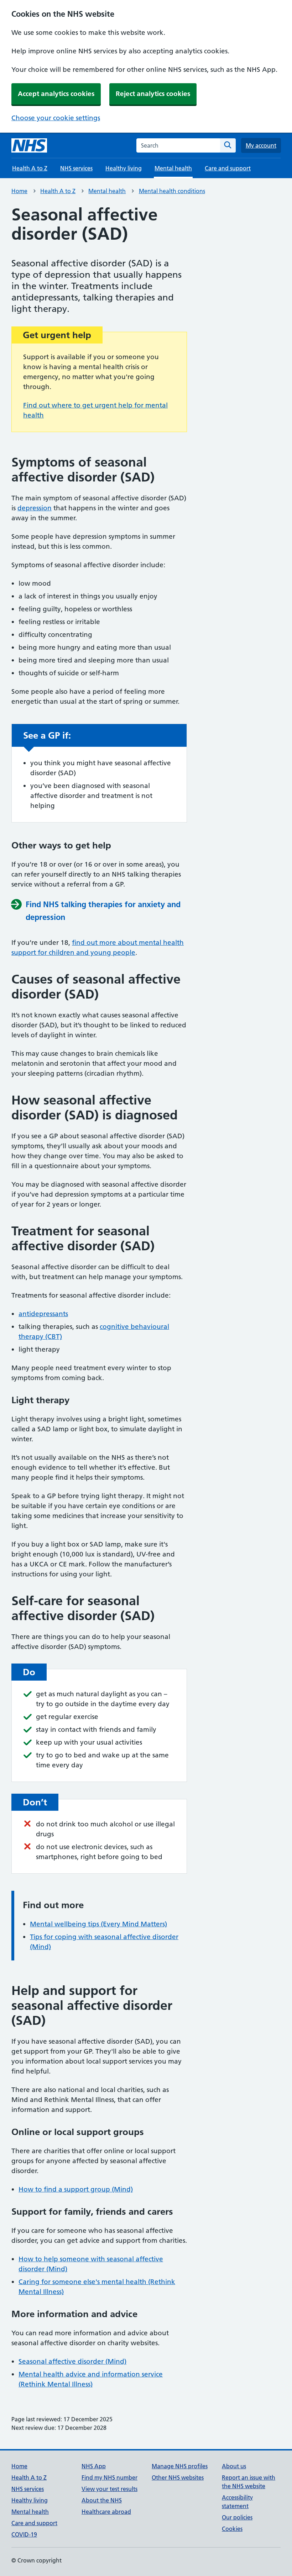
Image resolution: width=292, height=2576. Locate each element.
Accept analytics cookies (56, 94)
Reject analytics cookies (153, 94)
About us (234, 2466)
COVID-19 (24, 2534)
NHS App (94, 2466)
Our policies (237, 2517)
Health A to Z (30, 168)
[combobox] (178, 145)
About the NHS (102, 2500)
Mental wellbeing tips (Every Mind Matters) (98, 1924)
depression (35, 508)
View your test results (109, 2489)
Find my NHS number (109, 2477)
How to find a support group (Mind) (76, 2189)
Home (19, 191)
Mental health (107, 191)
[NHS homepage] (29, 145)
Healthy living (124, 168)
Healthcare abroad (106, 2512)
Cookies (232, 2529)
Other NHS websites (178, 2477)
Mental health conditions (172, 191)
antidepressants (43, 1314)
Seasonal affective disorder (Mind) (72, 2361)
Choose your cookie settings (56, 118)
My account (261, 145)
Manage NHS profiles (180, 2466)
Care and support (228, 168)
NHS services (76, 168)
